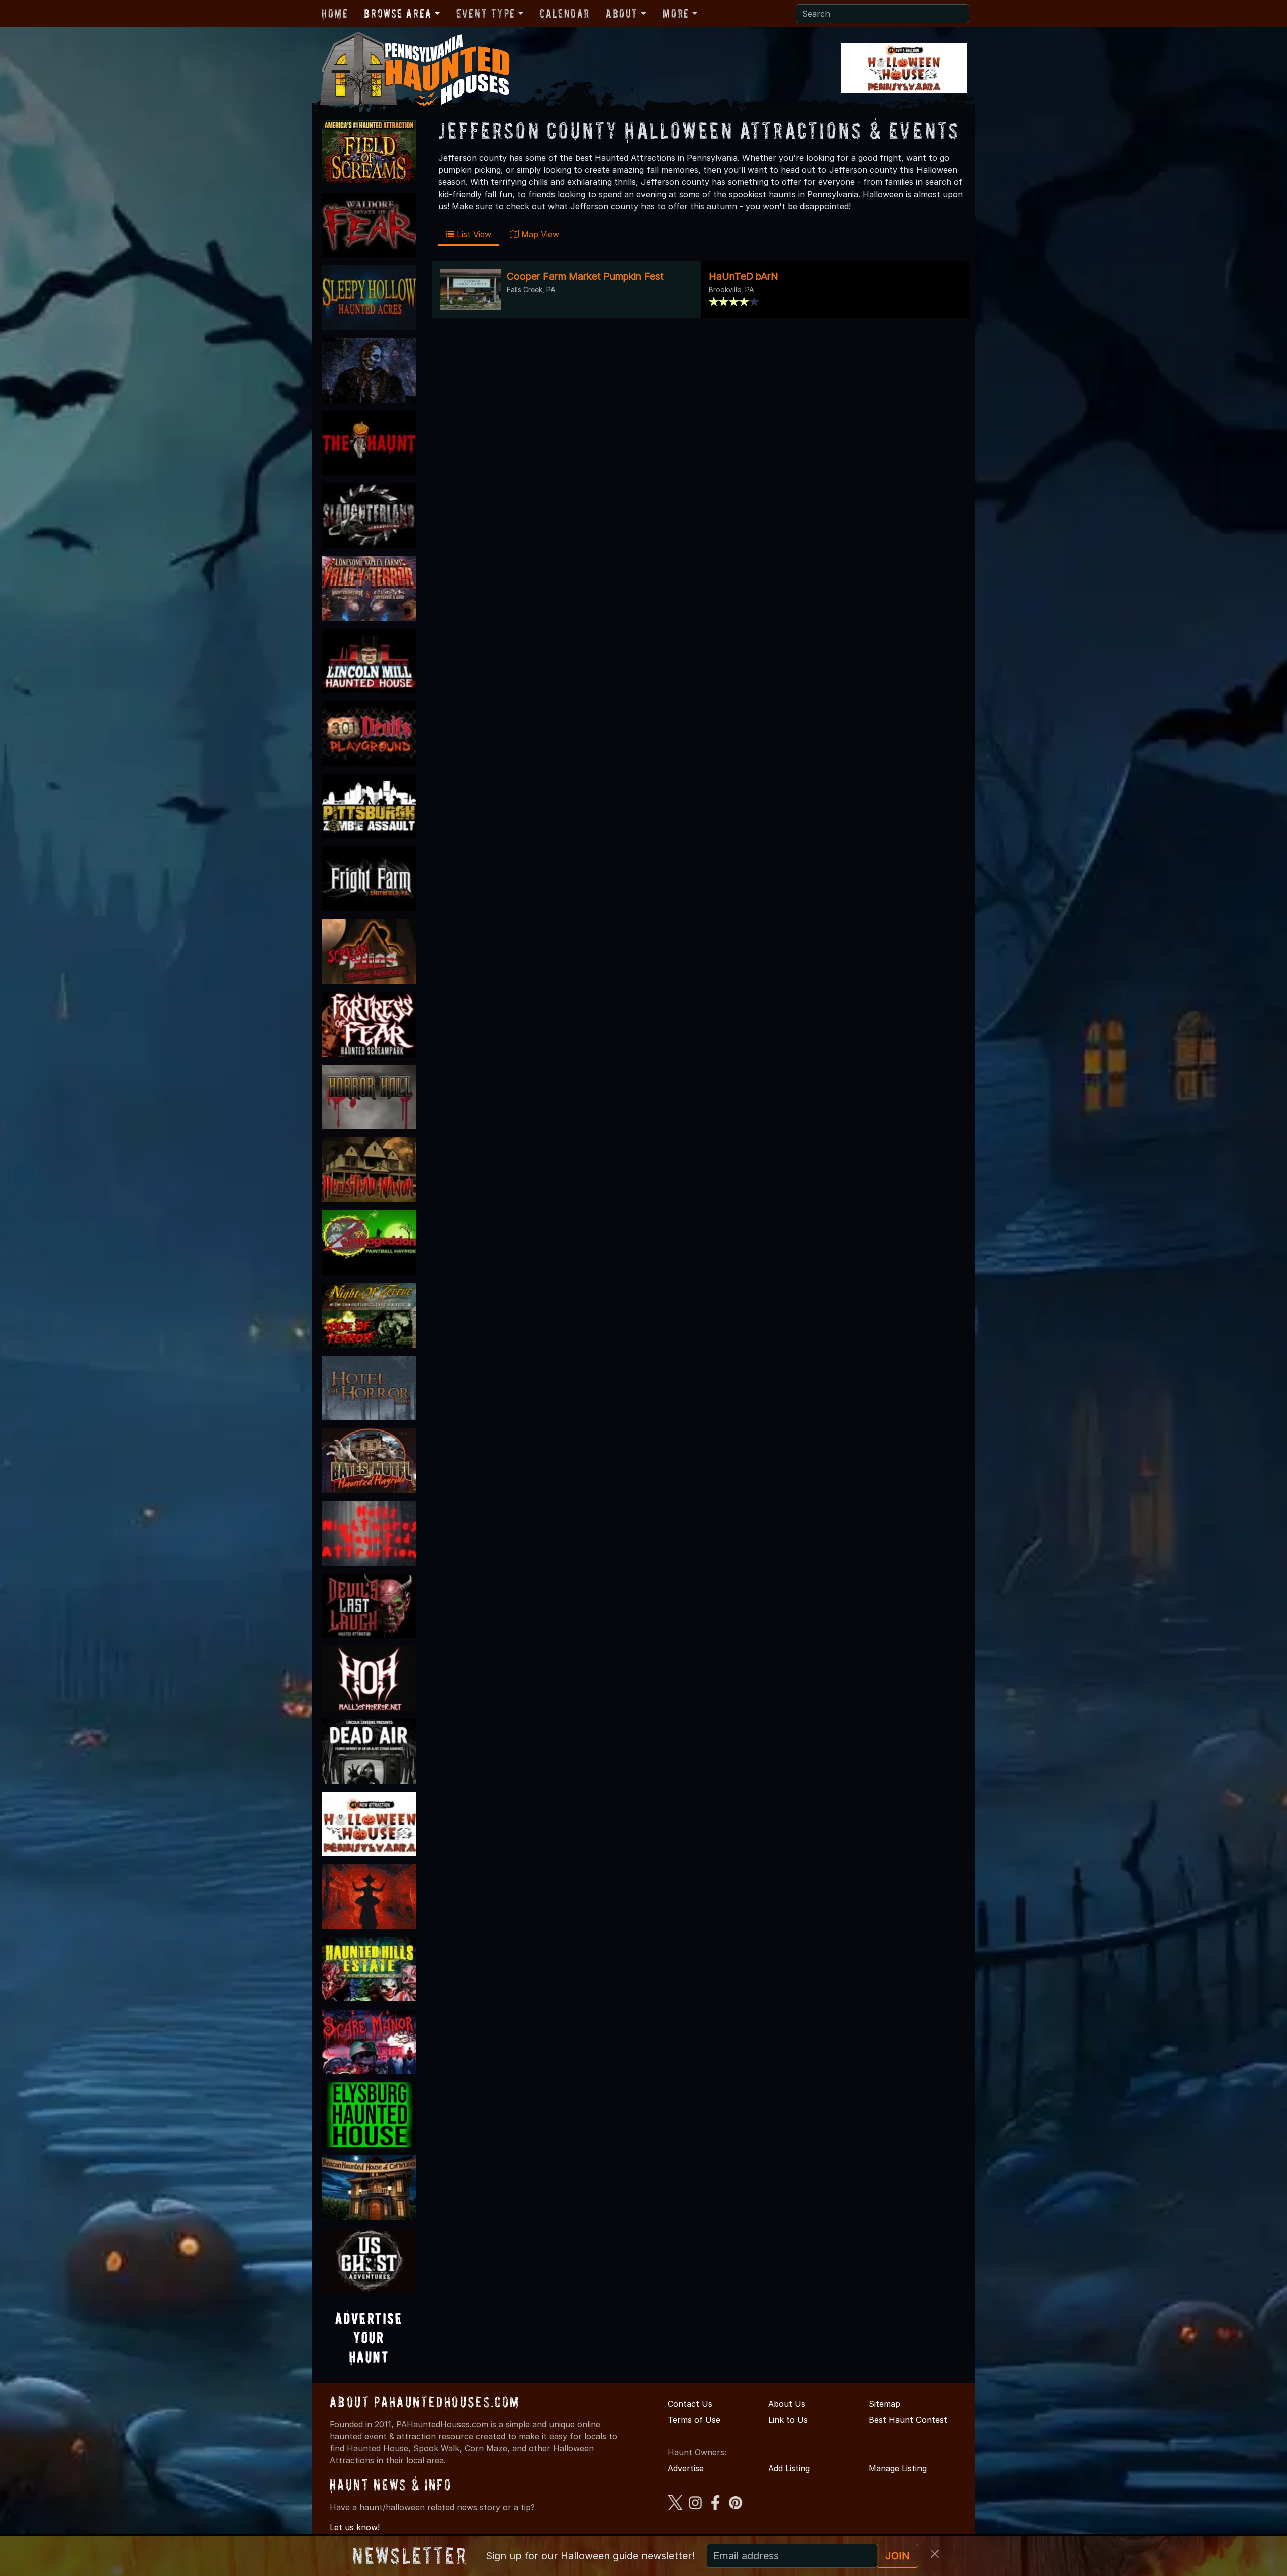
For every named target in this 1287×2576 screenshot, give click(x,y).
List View (473, 234)
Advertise (686, 2468)
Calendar (565, 13)
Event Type (486, 13)
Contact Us (690, 2404)
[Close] (935, 2554)
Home (335, 13)
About (622, 13)
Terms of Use (694, 2420)
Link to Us (788, 2420)
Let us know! (355, 2527)
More (676, 13)
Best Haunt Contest (908, 2420)
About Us (787, 2404)
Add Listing (789, 2468)
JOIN (898, 2556)
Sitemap (885, 2404)
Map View (539, 234)
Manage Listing (898, 2468)
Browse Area (398, 13)
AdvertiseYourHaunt (369, 2338)
